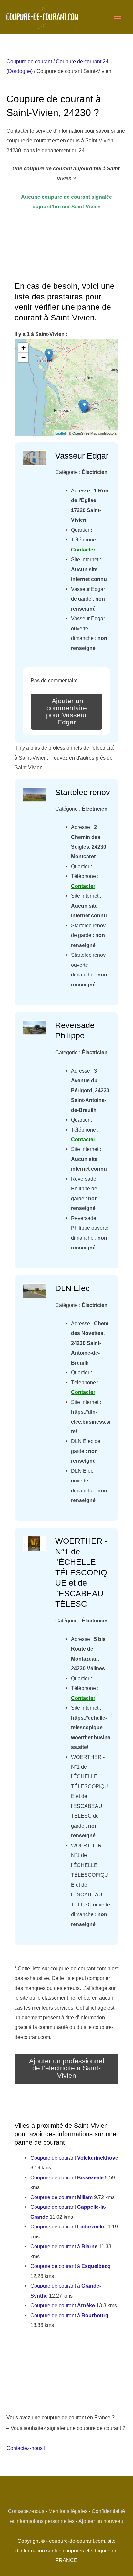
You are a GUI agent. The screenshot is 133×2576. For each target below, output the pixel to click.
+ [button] (23, 348)
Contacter (83, 550)
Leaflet (61, 433)
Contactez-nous (26, 2511)
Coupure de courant (29, 61)
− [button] (23, 357)
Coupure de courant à (64, 2246)
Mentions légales (68, 2511)
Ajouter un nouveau (101, 2521)
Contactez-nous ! (26, 2448)
